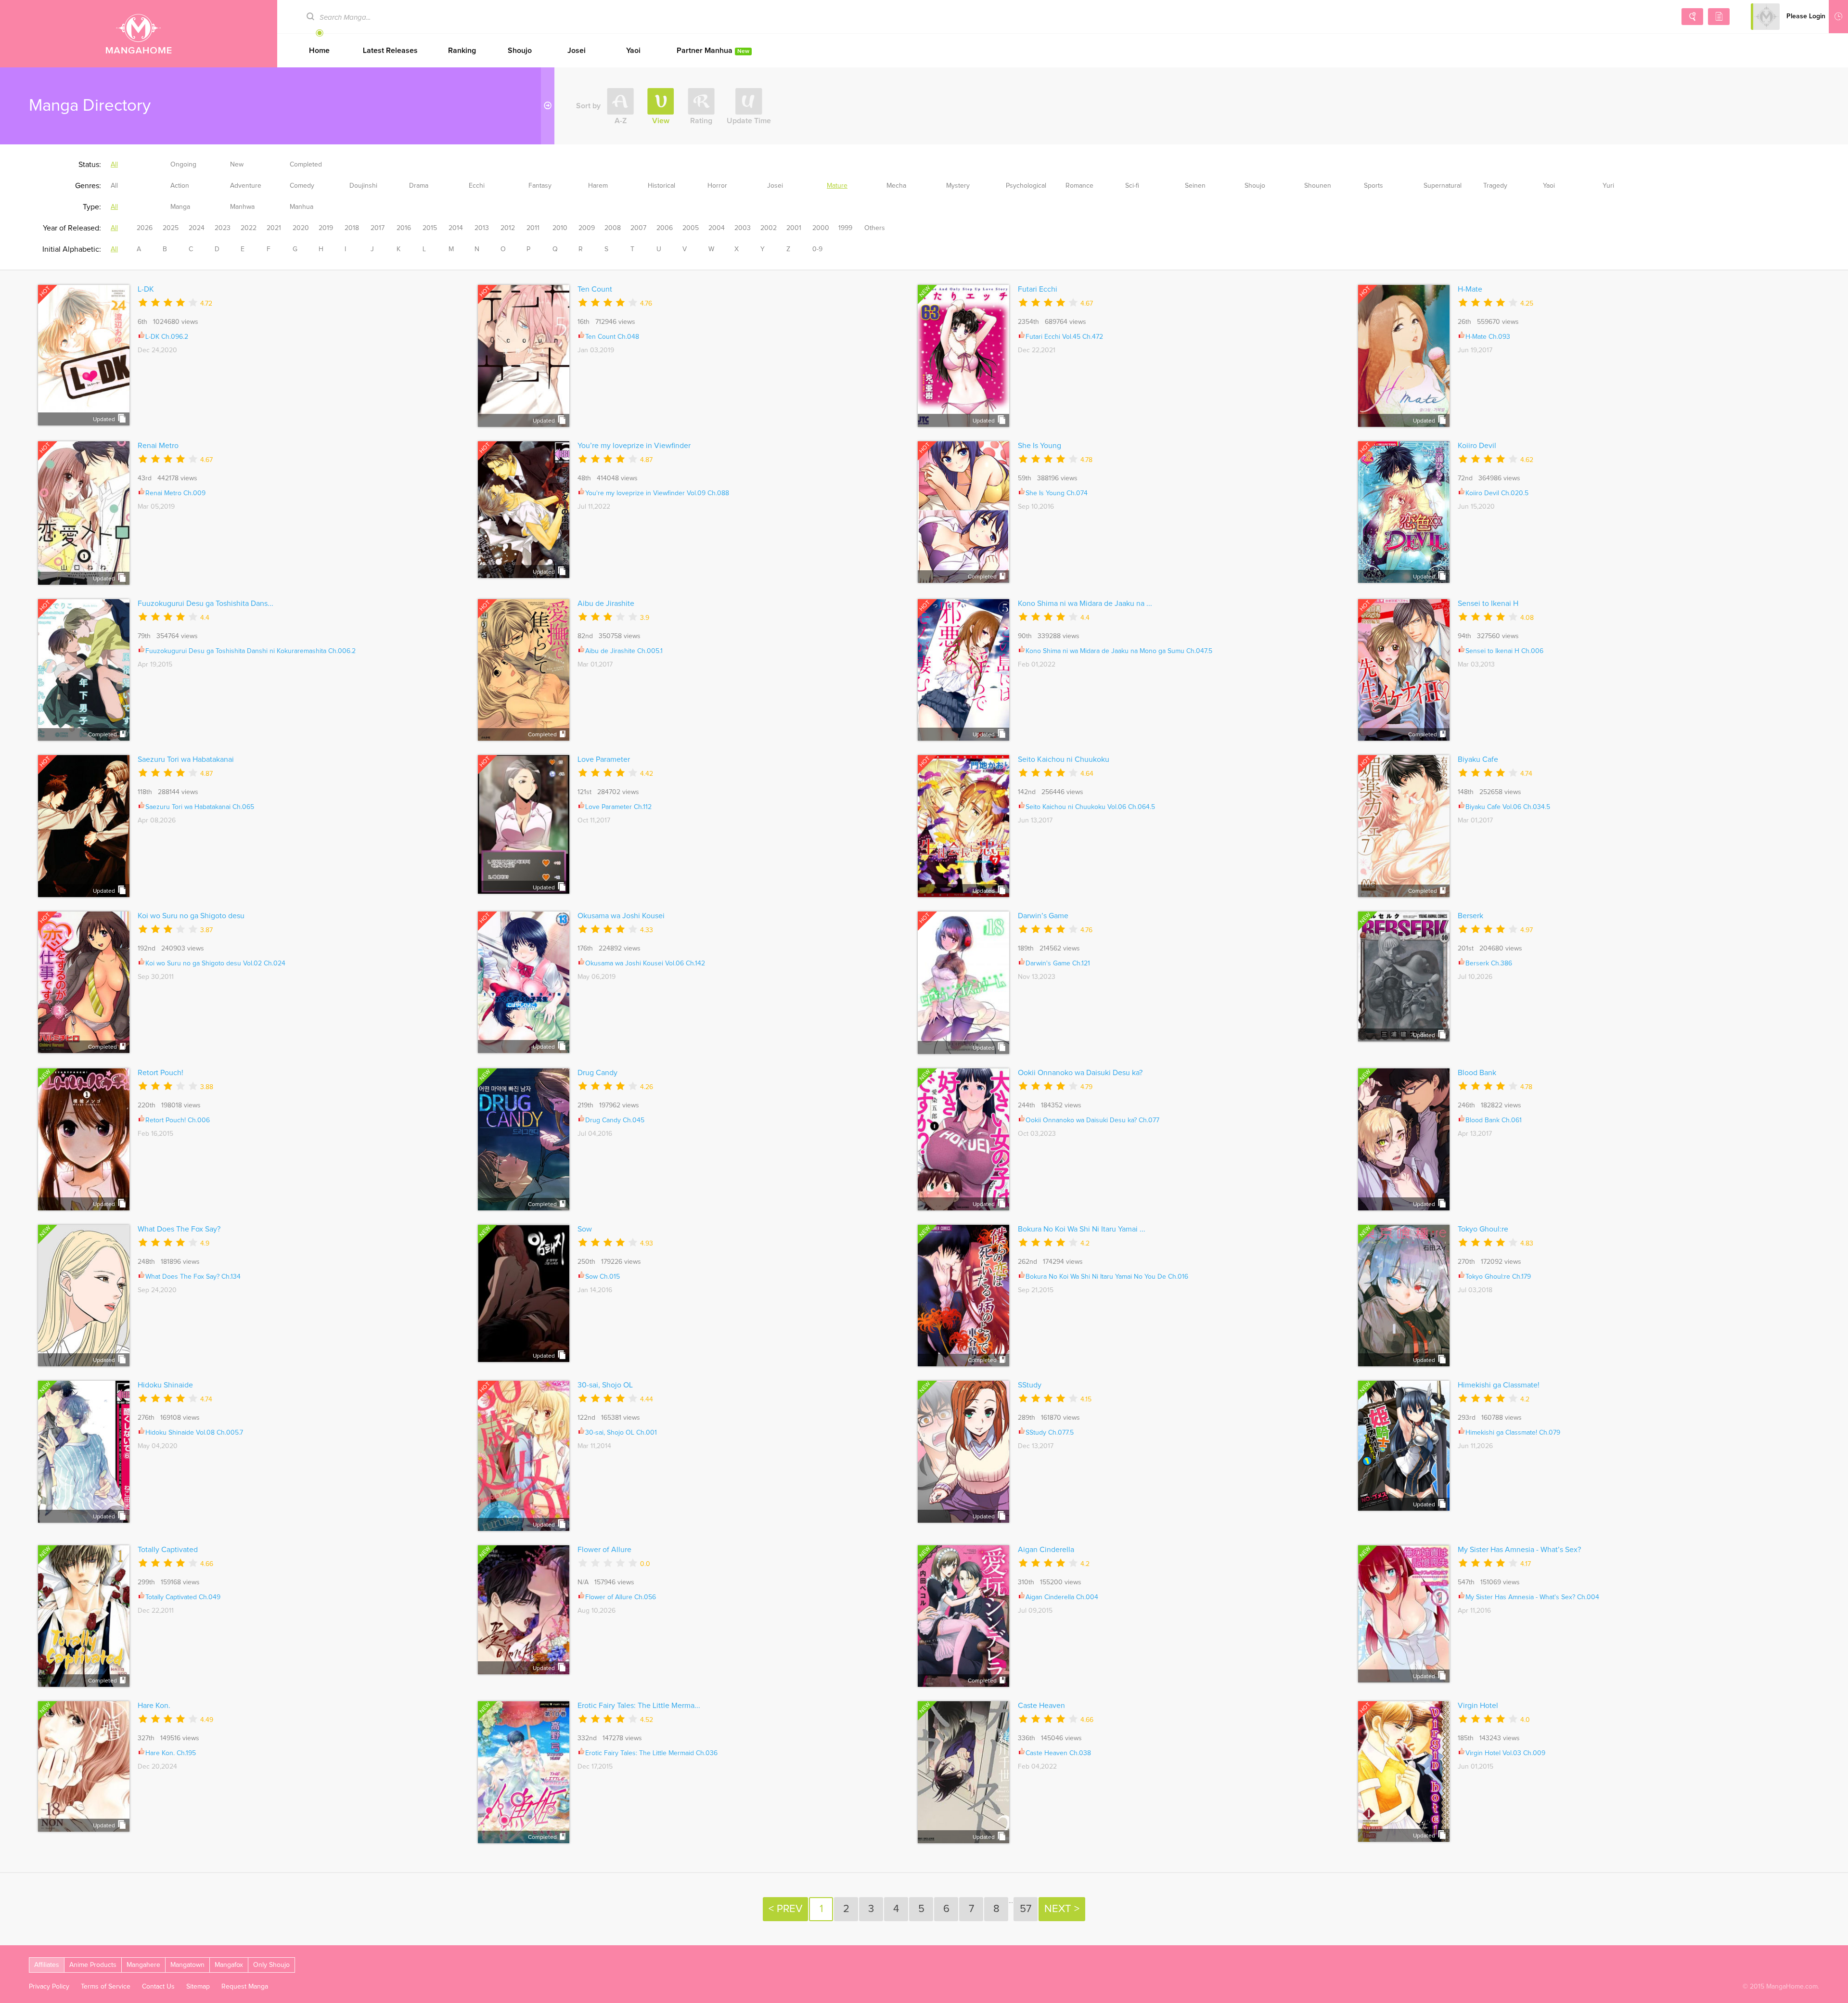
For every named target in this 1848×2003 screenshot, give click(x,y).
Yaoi (633, 51)
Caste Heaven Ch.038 (1058, 1753)
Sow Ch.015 (603, 1277)
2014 (456, 228)
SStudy (1030, 1385)
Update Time (749, 121)
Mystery (958, 186)
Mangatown (187, 1965)
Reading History (1838, 17)
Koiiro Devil (1477, 446)
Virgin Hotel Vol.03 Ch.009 (1505, 1753)
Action (180, 186)
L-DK (146, 289)
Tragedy (1495, 186)
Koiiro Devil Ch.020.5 (1497, 493)
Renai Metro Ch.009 (175, 493)
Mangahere (143, 1965)
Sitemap (198, 1987)
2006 (665, 228)
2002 (769, 228)
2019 (326, 228)
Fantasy (540, 186)
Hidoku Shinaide (165, 1385)
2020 (301, 228)
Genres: (88, 186)
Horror (717, 186)
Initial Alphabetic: (72, 249)
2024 (197, 228)
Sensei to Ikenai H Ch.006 (1504, 651)
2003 (743, 228)
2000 (821, 228)
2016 (404, 228)
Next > (1062, 1909)
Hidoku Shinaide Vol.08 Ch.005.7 (194, 1433)
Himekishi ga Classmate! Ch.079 (1513, 1433)
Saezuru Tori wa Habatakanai (186, 759)
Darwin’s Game (1043, 916)
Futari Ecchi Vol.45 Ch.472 (1064, 337)
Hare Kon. (154, 1706)
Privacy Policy (49, 1987)
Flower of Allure (604, 1550)
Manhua (302, 207)
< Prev (785, 1909)
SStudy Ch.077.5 (1050, 1433)
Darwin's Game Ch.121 (1058, 963)
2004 (717, 228)
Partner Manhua (713, 51)
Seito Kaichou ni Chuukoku (1064, 759)
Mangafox (229, 1965)
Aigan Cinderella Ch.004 (1062, 1597)
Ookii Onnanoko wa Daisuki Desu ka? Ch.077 (1092, 1120)
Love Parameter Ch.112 (618, 807)
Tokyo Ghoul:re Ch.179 (1498, 1277)
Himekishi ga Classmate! (1499, 1385)
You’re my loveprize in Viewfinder (634, 446)
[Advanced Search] (1692, 17)
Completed (306, 165)
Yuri (1608, 186)
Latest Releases (390, 51)
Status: (90, 165)
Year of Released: (72, 228)
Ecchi (477, 186)
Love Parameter (604, 759)
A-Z (621, 121)
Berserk (1470, 916)
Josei (577, 51)
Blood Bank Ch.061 (1494, 1120)
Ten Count (595, 289)
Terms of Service (106, 1987)
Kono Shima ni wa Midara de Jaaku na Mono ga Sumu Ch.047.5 (1119, 651)
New (237, 165)
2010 (560, 228)
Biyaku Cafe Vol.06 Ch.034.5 (1508, 807)
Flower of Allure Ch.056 (621, 1597)
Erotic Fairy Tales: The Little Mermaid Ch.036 (651, 1753)
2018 (352, 228)
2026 (145, 228)
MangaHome (139, 34)
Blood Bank (1477, 1073)
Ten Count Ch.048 (612, 337)
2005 (691, 228)
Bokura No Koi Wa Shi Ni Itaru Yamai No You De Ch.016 (1107, 1277)
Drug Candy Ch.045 (615, 1120)
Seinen (1195, 186)
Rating (701, 121)
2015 (430, 228)
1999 (845, 228)
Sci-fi (1132, 186)
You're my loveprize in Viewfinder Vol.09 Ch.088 (657, 493)
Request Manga (245, 1987)
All (114, 165)
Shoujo (520, 51)
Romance (1079, 186)
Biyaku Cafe (1478, 759)
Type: (92, 207)
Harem (598, 186)
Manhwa (242, 207)
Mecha (896, 186)
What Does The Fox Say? (179, 1229)
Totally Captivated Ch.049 (183, 1597)
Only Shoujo (271, 1965)
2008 (613, 228)
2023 (223, 228)
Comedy (302, 186)
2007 (638, 228)
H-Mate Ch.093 (1488, 337)
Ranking (462, 51)
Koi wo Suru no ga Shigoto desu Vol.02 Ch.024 (215, 963)
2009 (587, 228)
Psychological (1026, 186)
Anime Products (93, 1965)
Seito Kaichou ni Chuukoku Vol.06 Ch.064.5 (1090, 807)
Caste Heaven (1041, 1706)
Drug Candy (597, 1073)
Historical (661, 186)
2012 (508, 228)
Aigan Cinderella (1046, 1550)
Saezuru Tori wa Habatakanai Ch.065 (200, 807)
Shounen (1318, 186)
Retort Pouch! (160, 1073)
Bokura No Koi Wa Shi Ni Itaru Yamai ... (1082, 1229)
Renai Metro (158, 446)
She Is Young (1039, 446)
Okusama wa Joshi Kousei (621, 916)
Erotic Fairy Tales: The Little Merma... (639, 1706)
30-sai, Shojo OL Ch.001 (621, 1433)
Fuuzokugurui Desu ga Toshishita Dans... (205, 603)
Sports (1373, 186)
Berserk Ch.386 (1489, 963)
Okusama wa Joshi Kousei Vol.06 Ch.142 (645, 963)
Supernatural (1443, 186)
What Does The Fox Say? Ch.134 (193, 1277)
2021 (274, 228)
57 (1026, 1909)
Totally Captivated (168, 1550)
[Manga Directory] (1719, 17)
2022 (249, 228)
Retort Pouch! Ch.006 (178, 1120)
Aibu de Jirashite (606, 603)
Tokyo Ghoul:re (1483, 1229)
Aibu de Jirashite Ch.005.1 (624, 651)
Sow (585, 1229)
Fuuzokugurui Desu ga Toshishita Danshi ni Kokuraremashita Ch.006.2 (250, 651)
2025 (171, 228)
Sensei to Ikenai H (1488, 603)
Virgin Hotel (1478, 1706)
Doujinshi (363, 186)
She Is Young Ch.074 (1057, 493)
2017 (378, 228)
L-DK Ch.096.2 (167, 337)
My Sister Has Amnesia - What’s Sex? (1519, 1550)
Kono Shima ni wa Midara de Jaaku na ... (1085, 603)
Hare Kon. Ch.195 (171, 1753)
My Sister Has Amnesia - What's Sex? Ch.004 (1532, 1597)
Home (319, 51)
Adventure (246, 186)
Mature (837, 186)
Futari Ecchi (1038, 289)
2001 (794, 228)
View (661, 121)
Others (875, 228)
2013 (482, 228)
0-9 (817, 249)
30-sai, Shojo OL (605, 1385)
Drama (419, 186)
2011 (533, 228)
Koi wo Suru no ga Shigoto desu (191, 916)
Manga (180, 207)
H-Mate (1470, 289)
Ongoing (183, 165)
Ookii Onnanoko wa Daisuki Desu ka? (1080, 1073)
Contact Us (158, 1987)
